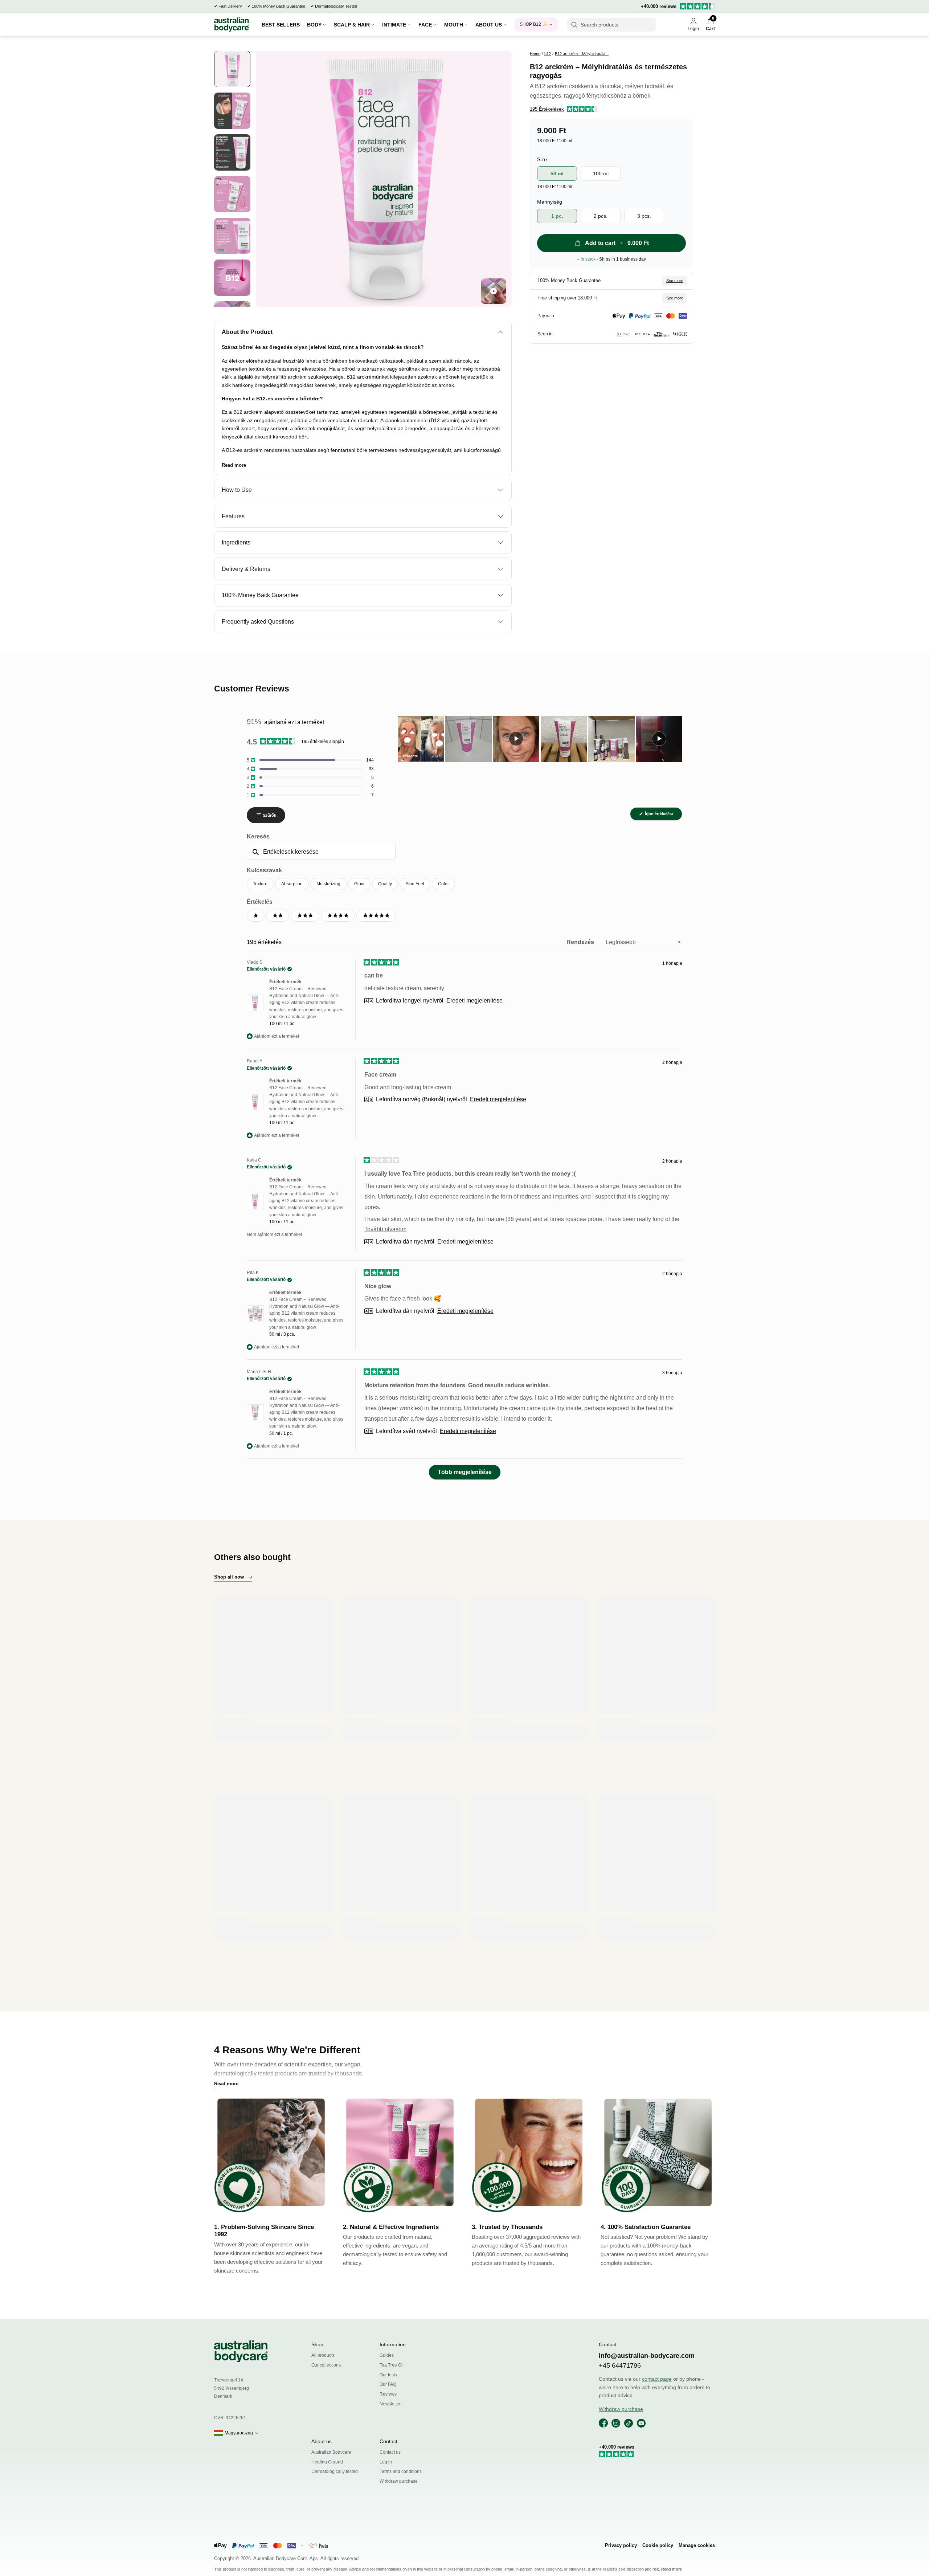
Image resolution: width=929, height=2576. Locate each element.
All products (323, 2355)
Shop (317, 2344)
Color (443, 884)
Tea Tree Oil (392, 2365)
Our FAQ (388, 2384)
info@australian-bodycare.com (647, 2356)
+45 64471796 (620, 2365)
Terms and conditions (401, 2471)
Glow (359, 884)
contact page (657, 2379)
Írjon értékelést (663, 816)
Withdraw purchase (399, 2481)
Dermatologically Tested (336, 6)
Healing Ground (327, 2462)
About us (322, 2441)
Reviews (388, 2394)
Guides (387, 2355)
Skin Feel (415, 884)
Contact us (390, 2452)
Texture (260, 884)
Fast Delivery (230, 6)
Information (393, 2344)
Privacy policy (621, 2545)
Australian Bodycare (331, 2452)
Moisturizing (328, 884)
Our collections (326, 2365)
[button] (563, 109)
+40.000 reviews (659, 6)
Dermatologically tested (335, 2471)
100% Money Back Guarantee (279, 6)
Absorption (292, 884)
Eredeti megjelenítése (474, 1001)
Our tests (388, 2375)
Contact (388, 2441)
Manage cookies (697, 2545)
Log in (386, 2462)
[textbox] (321, 852)
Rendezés (581, 942)
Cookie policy (658, 2545)
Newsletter (390, 2404)
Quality (385, 884)
